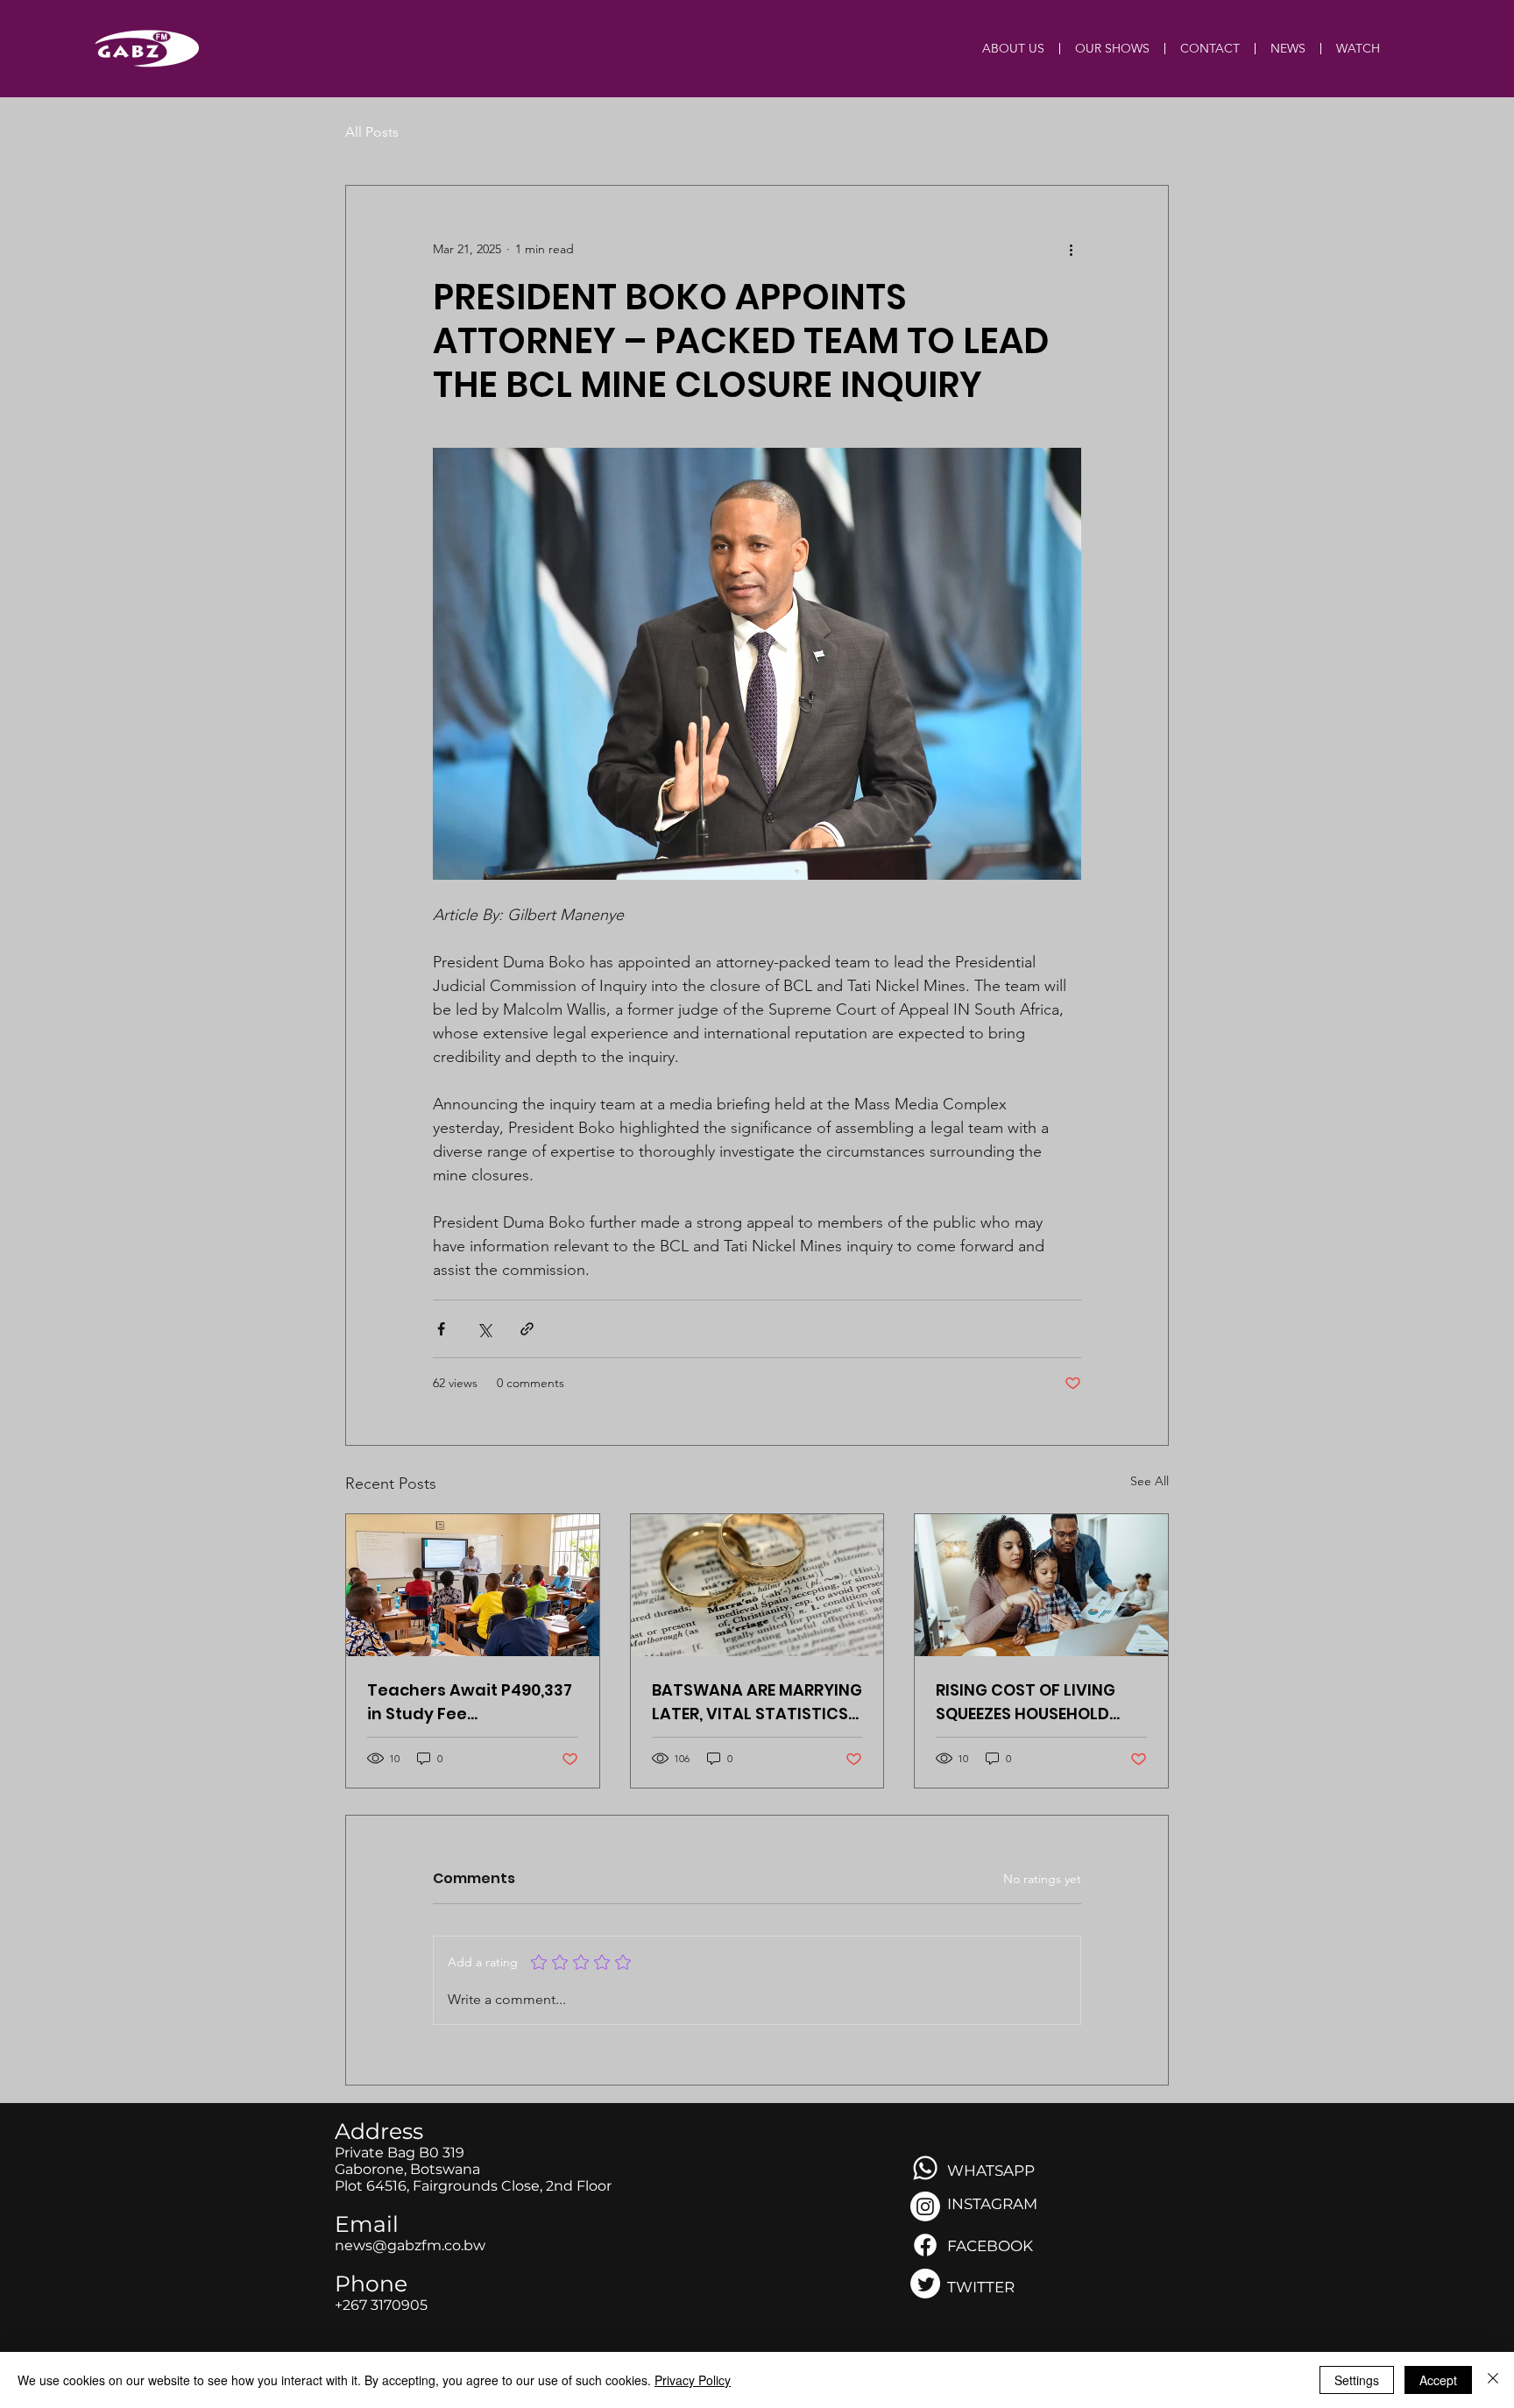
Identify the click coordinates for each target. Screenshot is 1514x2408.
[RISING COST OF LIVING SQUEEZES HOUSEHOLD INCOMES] (1041, 1585)
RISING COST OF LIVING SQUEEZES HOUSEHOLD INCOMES (1026, 1702)
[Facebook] (925, 2245)
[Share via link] (527, 1329)
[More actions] (1071, 249)
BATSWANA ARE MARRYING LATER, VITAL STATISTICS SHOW (757, 1702)
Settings (1357, 2380)
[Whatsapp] (925, 2168)
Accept (1438, 2380)
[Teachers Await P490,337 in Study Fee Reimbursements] (473, 1585)
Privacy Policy (693, 2380)
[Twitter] (925, 2284)
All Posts (372, 132)
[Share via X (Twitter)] (484, 1329)
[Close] (1493, 2380)
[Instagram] (925, 2206)
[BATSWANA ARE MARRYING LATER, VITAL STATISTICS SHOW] (757, 1585)
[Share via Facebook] (441, 1329)
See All (1150, 1481)
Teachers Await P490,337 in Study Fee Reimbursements (470, 1702)
